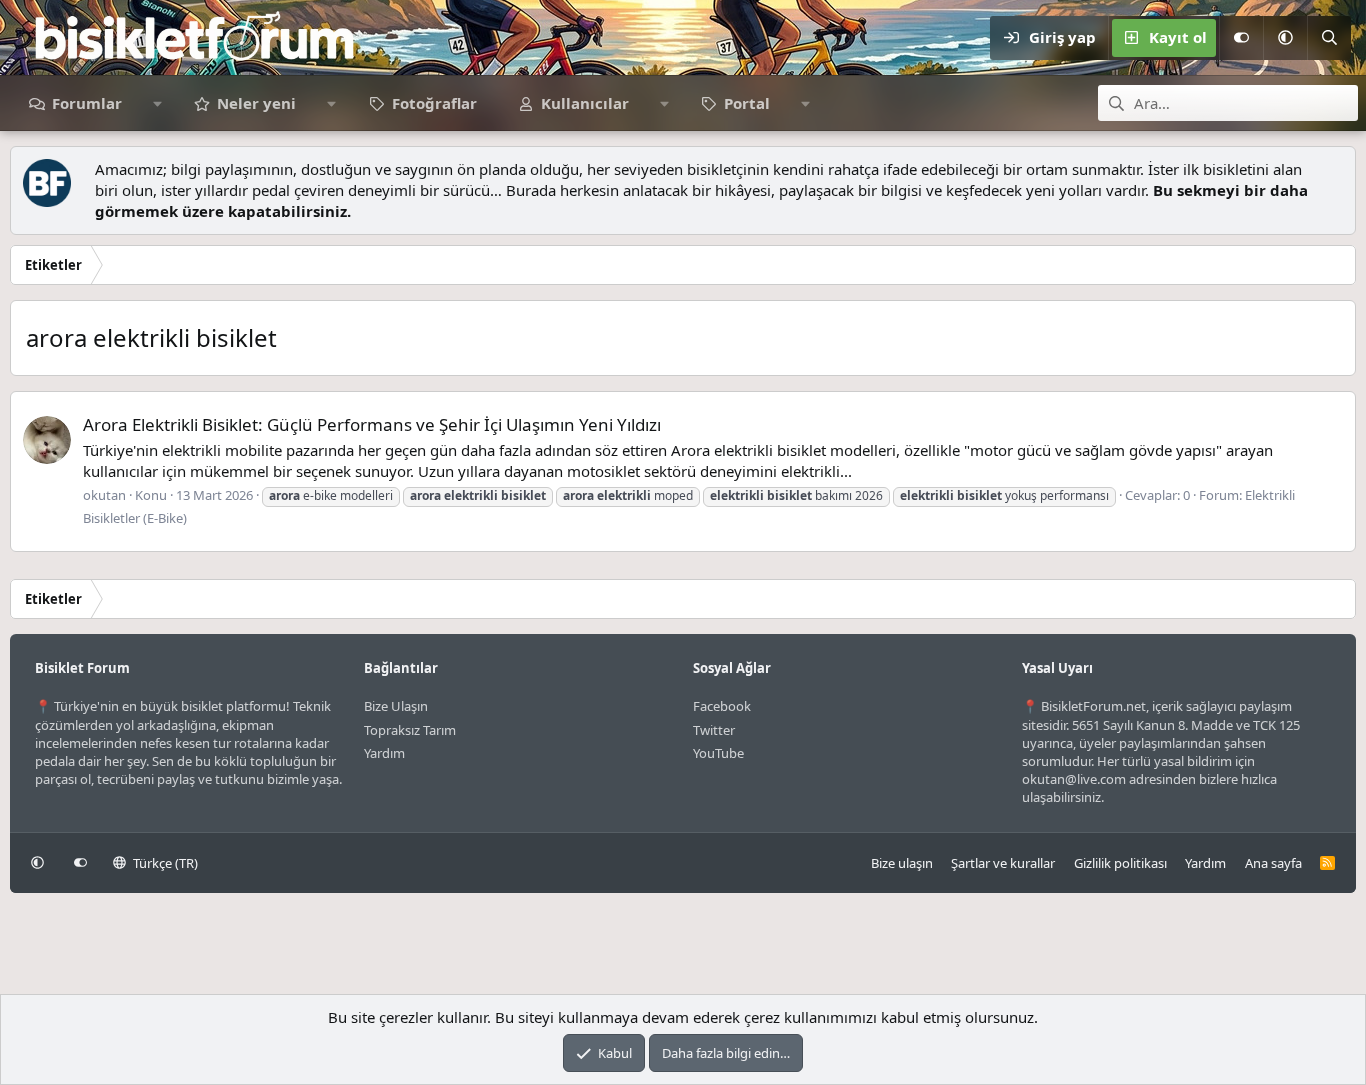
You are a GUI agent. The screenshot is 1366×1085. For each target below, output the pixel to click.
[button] (1285, 38)
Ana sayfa (1273, 863)
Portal (747, 103)
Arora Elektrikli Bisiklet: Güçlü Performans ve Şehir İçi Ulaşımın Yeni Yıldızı (372, 424)
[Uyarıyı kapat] (1334, 169)
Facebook (722, 706)
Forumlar (87, 103)
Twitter (714, 730)
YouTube (718, 753)
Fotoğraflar (434, 103)
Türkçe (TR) (164, 863)
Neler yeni (256, 103)
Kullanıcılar (585, 103)
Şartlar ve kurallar (1003, 863)
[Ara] (1329, 38)
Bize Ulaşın (396, 706)
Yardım (384, 753)
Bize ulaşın (902, 863)
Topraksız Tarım (410, 730)
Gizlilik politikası (1120, 863)
